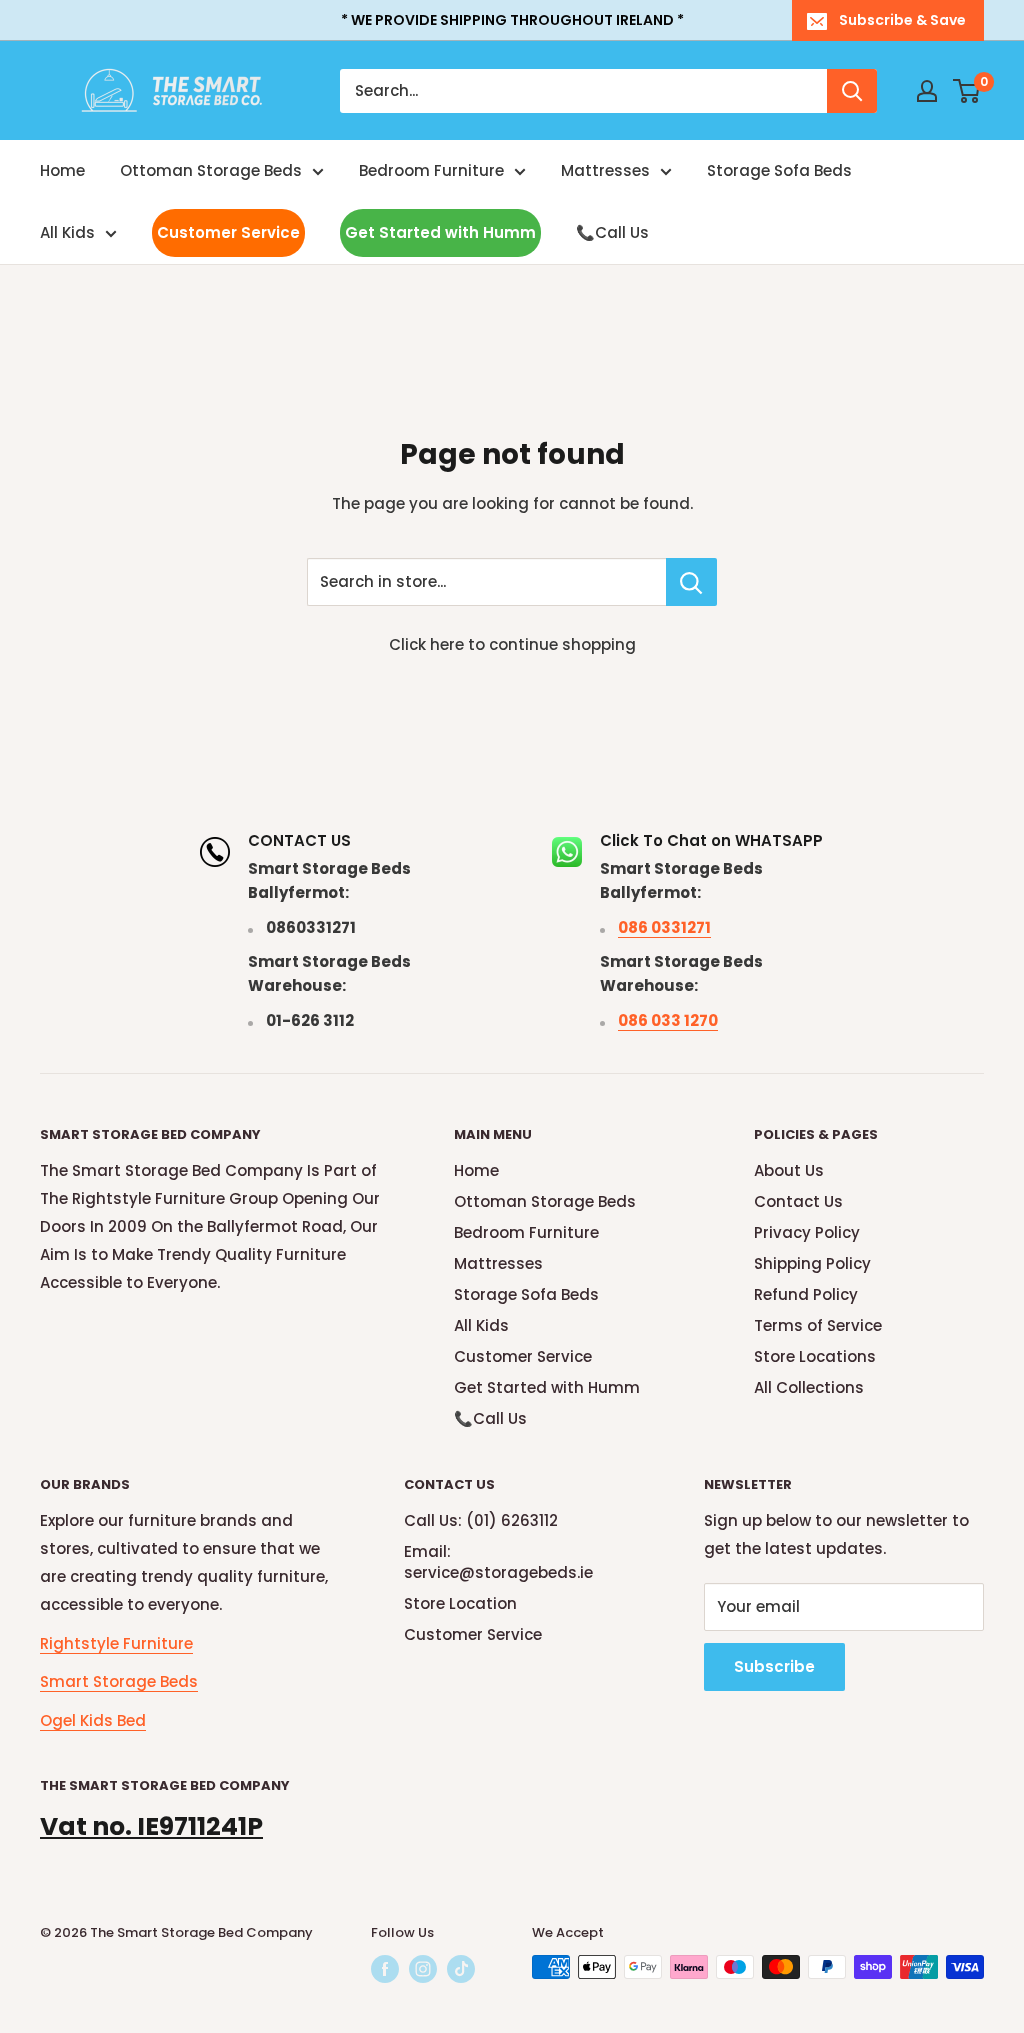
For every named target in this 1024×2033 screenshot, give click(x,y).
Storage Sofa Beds (779, 170)
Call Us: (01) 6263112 (481, 1520)
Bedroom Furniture (431, 170)
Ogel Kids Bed (93, 1720)
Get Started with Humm (440, 232)
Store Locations (815, 1356)
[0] (967, 91)
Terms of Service (818, 1325)
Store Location (460, 1603)
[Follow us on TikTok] (461, 1969)
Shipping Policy (812, 1263)
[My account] (927, 91)
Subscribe (774, 1666)
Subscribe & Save (902, 20)
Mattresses (605, 170)
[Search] (852, 91)
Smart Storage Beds (119, 1681)
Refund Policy (806, 1294)
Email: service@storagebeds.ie (498, 1562)
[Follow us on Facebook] (385, 1969)
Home (62, 170)
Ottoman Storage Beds (211, 170)
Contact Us (798, 1201)
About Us (789, 1170)
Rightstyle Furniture (116, 1643)
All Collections (809, 1387)
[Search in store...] (691, 582)
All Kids (67, 232)
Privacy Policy (807, 1232)
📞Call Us (612, 232)
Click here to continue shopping (512, 644)
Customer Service (228, 232)
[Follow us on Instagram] (423, 1969)
